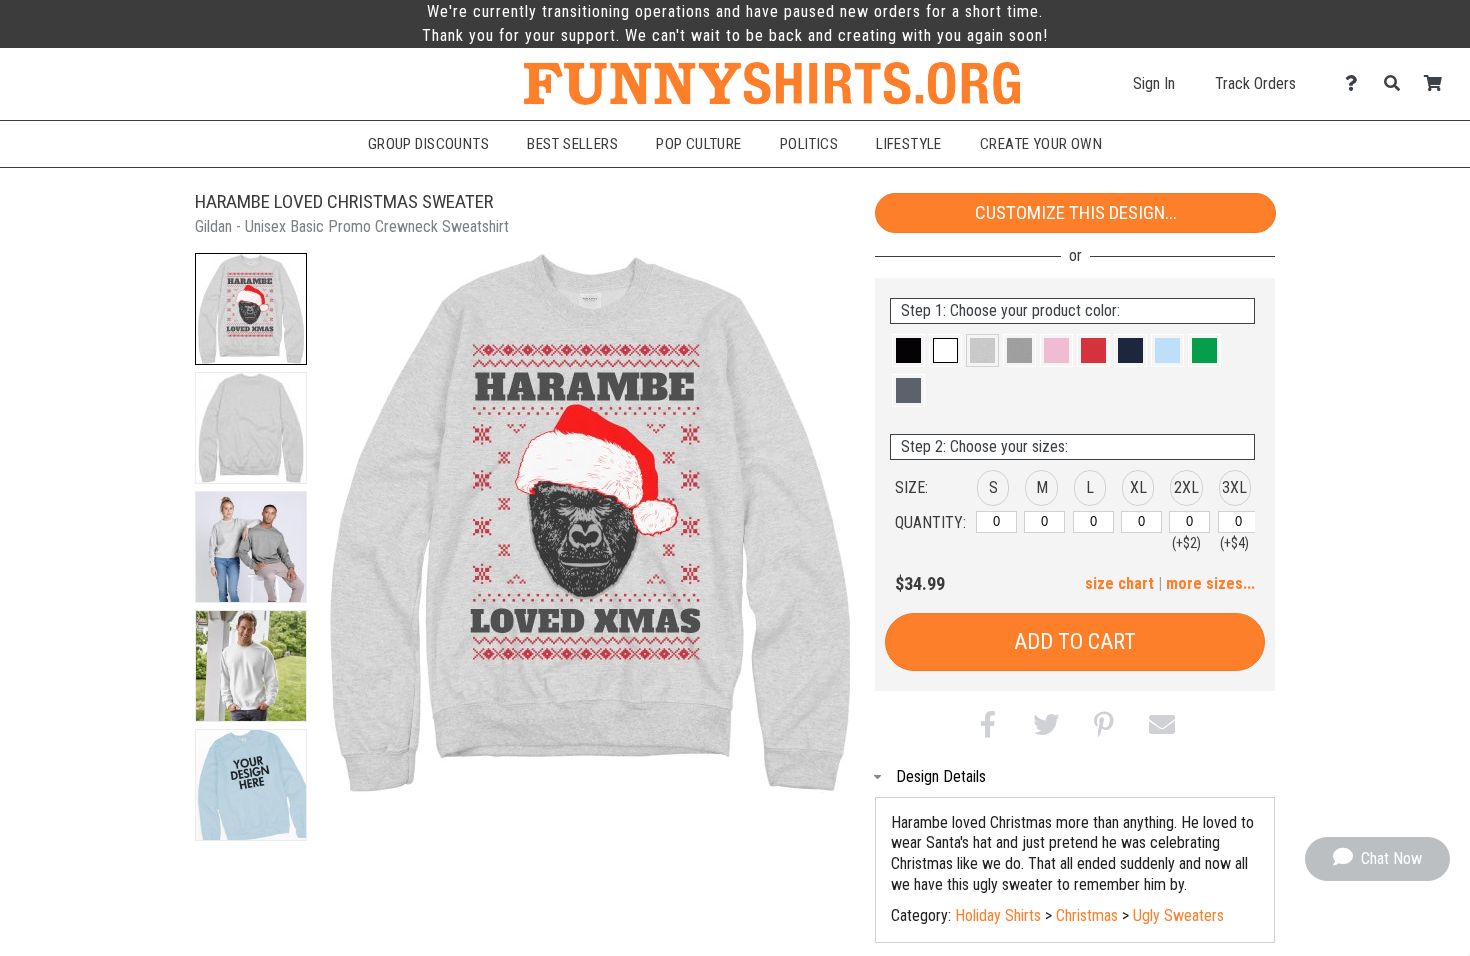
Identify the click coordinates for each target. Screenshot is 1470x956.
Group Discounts (428, 144)
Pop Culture (699, 144)
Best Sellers (572, 144)
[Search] (1397, 83)
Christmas (1087, 915)
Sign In (1154, 83)
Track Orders (1255, 83)
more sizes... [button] (1210, 583)
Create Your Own (1041, 144)
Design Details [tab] (941, 776)
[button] (251, 309)
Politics (809, 144)
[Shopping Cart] (1438, 83)
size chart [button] (1119, 583)
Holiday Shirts (998, 915)
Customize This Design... (1076, 212)
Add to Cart (1075, 641)
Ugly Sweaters (1178, 915)
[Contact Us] (1356, 83)
